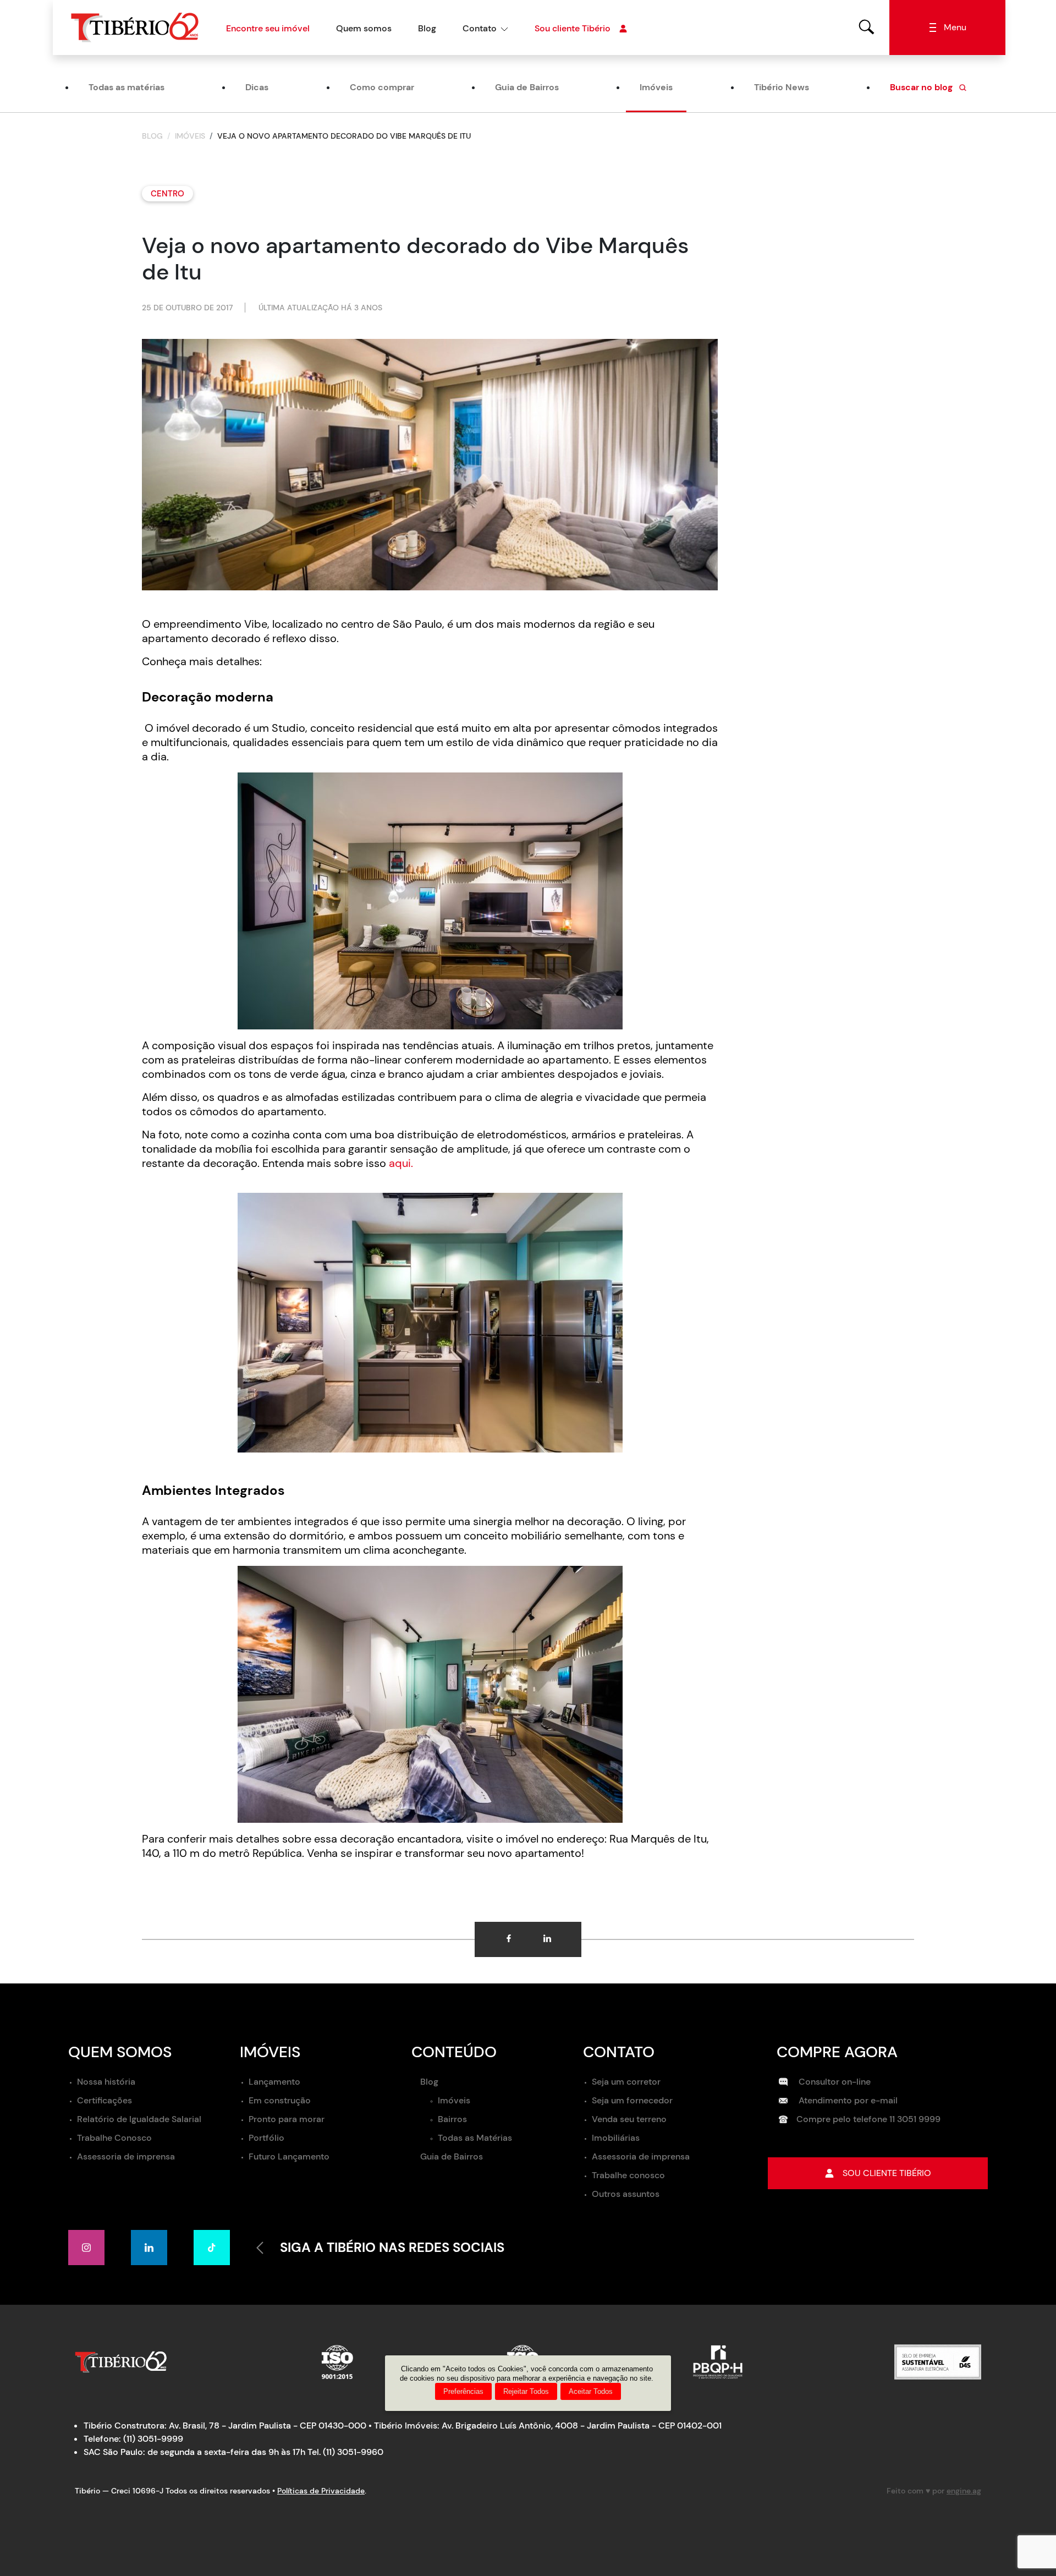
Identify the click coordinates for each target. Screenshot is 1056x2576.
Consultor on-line (834, 2082)
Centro (167, 194)
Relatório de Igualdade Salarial (139, 2119)
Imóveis (656, 87)
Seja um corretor (626, 2082)
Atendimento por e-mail (847, 2100)
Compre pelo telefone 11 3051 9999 (868, 2119)
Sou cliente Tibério (573, 28)
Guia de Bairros (527, 87)
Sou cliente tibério (887, 2173)
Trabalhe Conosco (114, 2138)
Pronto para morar (287, 2119)
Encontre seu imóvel (268, 28)
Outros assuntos (626, 2194)
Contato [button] (480, 28)
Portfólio (266, 2138)
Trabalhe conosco (628, 2175)
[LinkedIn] (149, 2248)
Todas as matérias (127, 87)
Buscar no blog (922, 87)
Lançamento (274, 2082)
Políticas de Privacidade (321, 2491)
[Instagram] (86, 2248)
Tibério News (782, 87)
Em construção (280, 2100)
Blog (427, 28)
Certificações (105, 2100)
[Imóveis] (867, 27)
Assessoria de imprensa (126, 2156)
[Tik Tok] (212, 2248)
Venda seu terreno (629, 2119)
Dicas (257, 87)
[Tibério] (135, 27)
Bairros (452, 2119)
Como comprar (382, 87)
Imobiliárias (616, 2138)
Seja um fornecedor (632, 2100)
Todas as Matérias (475, 2138)
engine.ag (964, 2491)
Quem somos (364, 28)
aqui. (401, 1163)
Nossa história (106, 2082)
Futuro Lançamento (289, 2156)
